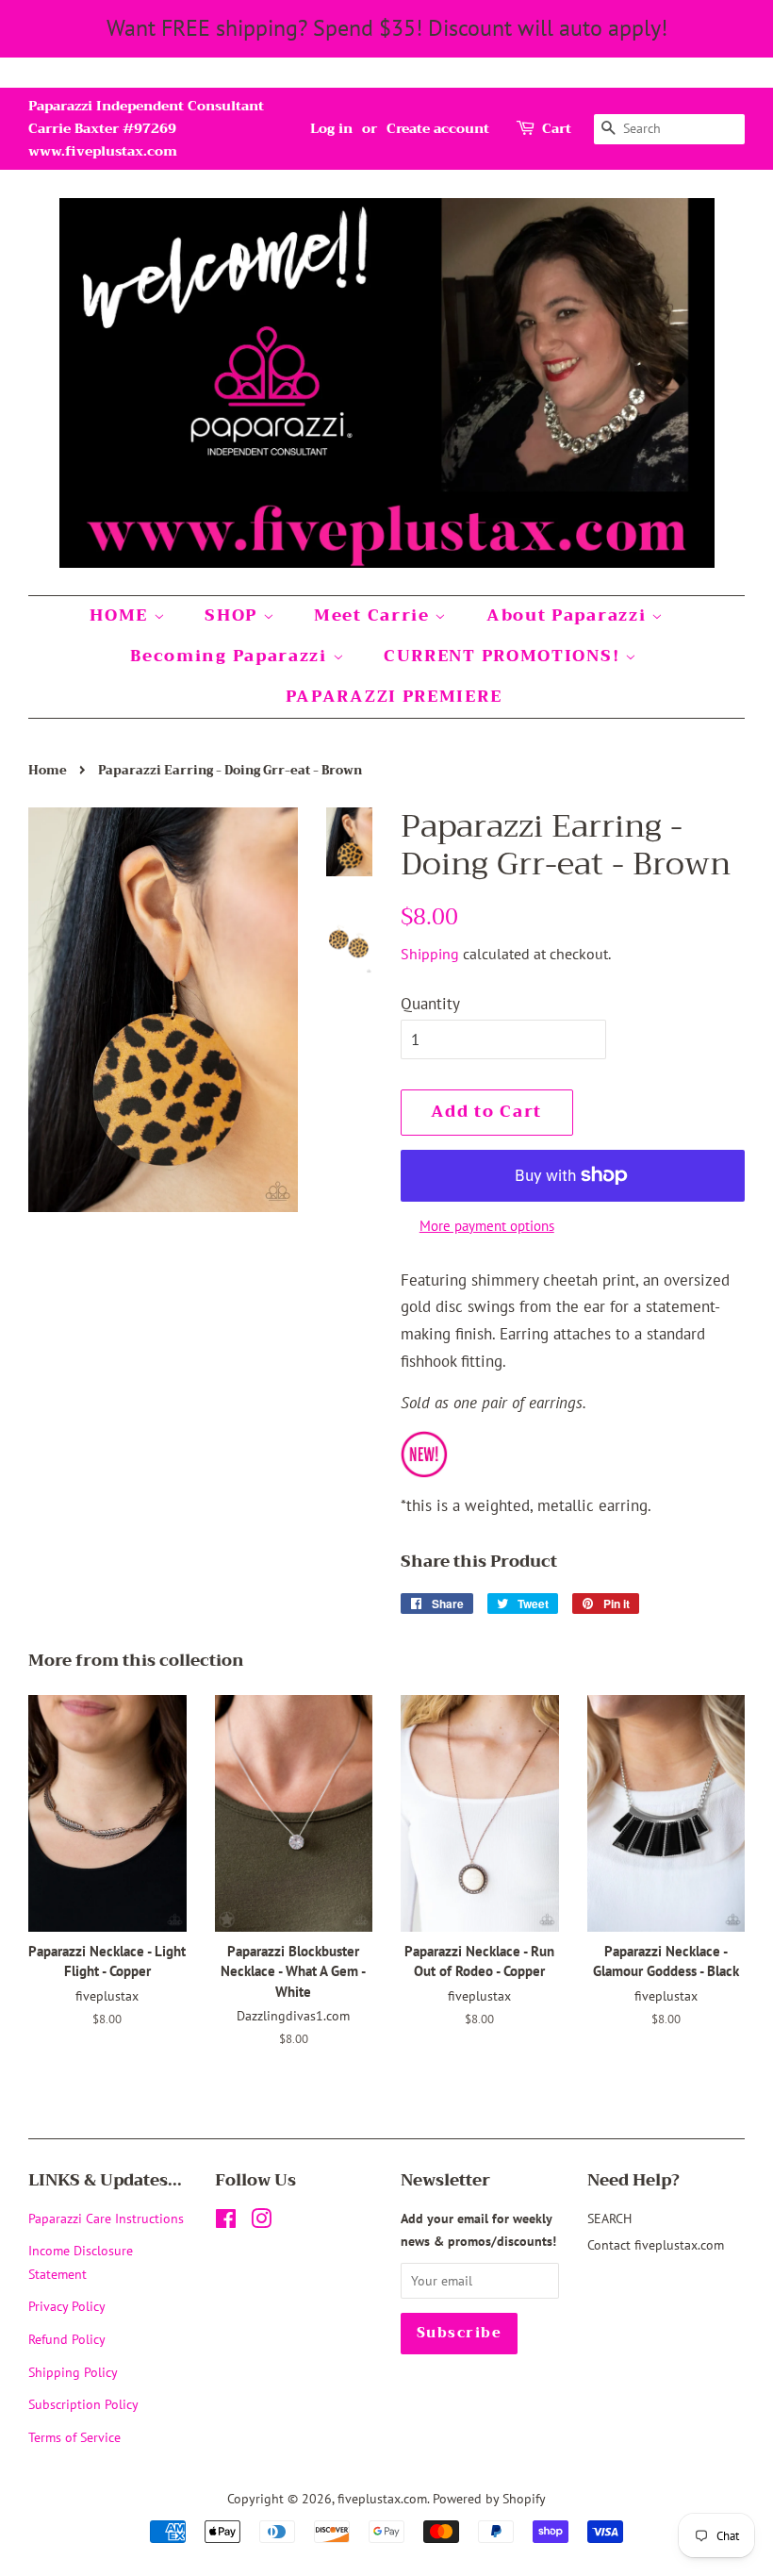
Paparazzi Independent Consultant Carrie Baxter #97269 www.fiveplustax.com (146, 128)
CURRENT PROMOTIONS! (504, 656)
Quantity (430, 1004)
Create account (438, 128)
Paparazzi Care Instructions (106, 2218)
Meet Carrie (374, 615)
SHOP (234, 615)
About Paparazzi (569, 615)
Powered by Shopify (489, 2498)
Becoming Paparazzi (231, 656)
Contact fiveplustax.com (656, 2244)
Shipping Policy (73, 2372)
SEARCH (609, 2218)
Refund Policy (67, 2339)
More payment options (487, 1226)
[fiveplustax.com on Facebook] (226, 2222)
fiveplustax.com (382, 2498)
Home (48, 771)
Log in (331, 128)
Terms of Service (74, 2437)
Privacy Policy (67, 2306)
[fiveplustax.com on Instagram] (261, 2222)
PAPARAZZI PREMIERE (394, 697)
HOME (122, 615)
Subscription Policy (83, 2404)
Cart (557, 129)
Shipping (430, 954)
